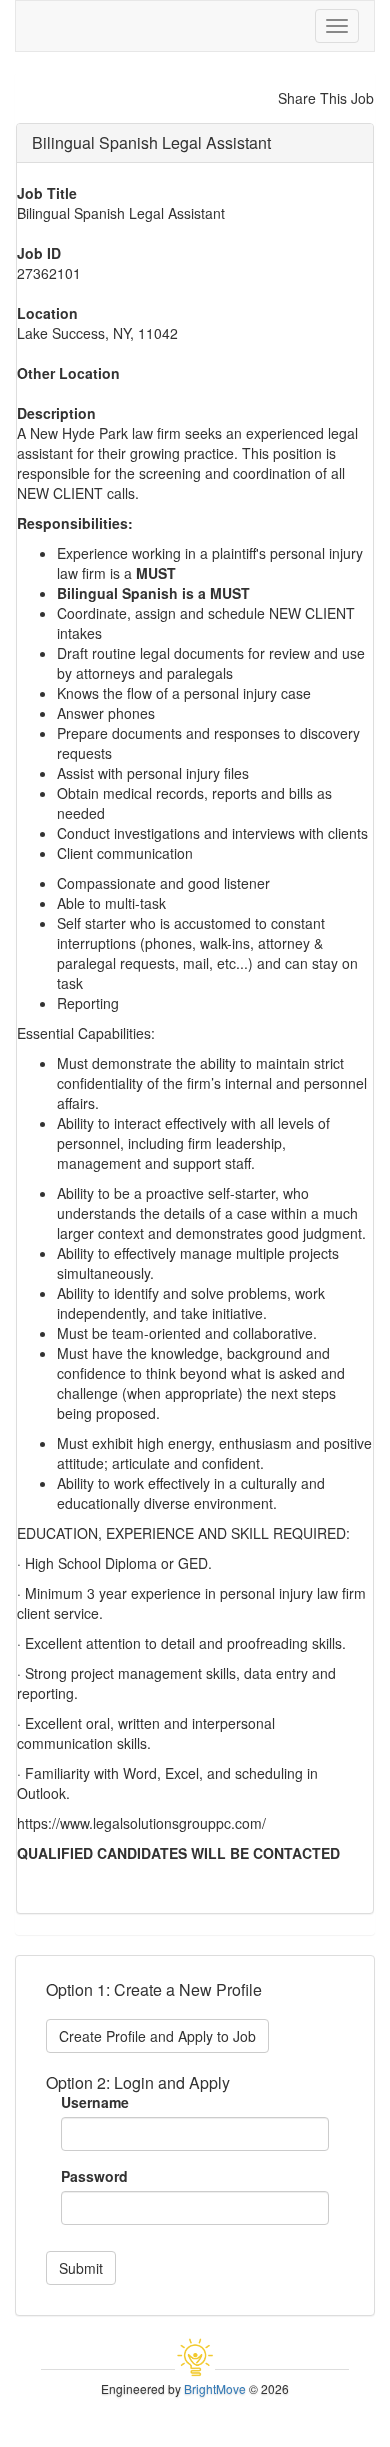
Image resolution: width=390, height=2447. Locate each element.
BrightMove (215, 2388)
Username (95, 2102)
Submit (81, 2268)
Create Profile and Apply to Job (157, 2036)
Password (94, 2176)
